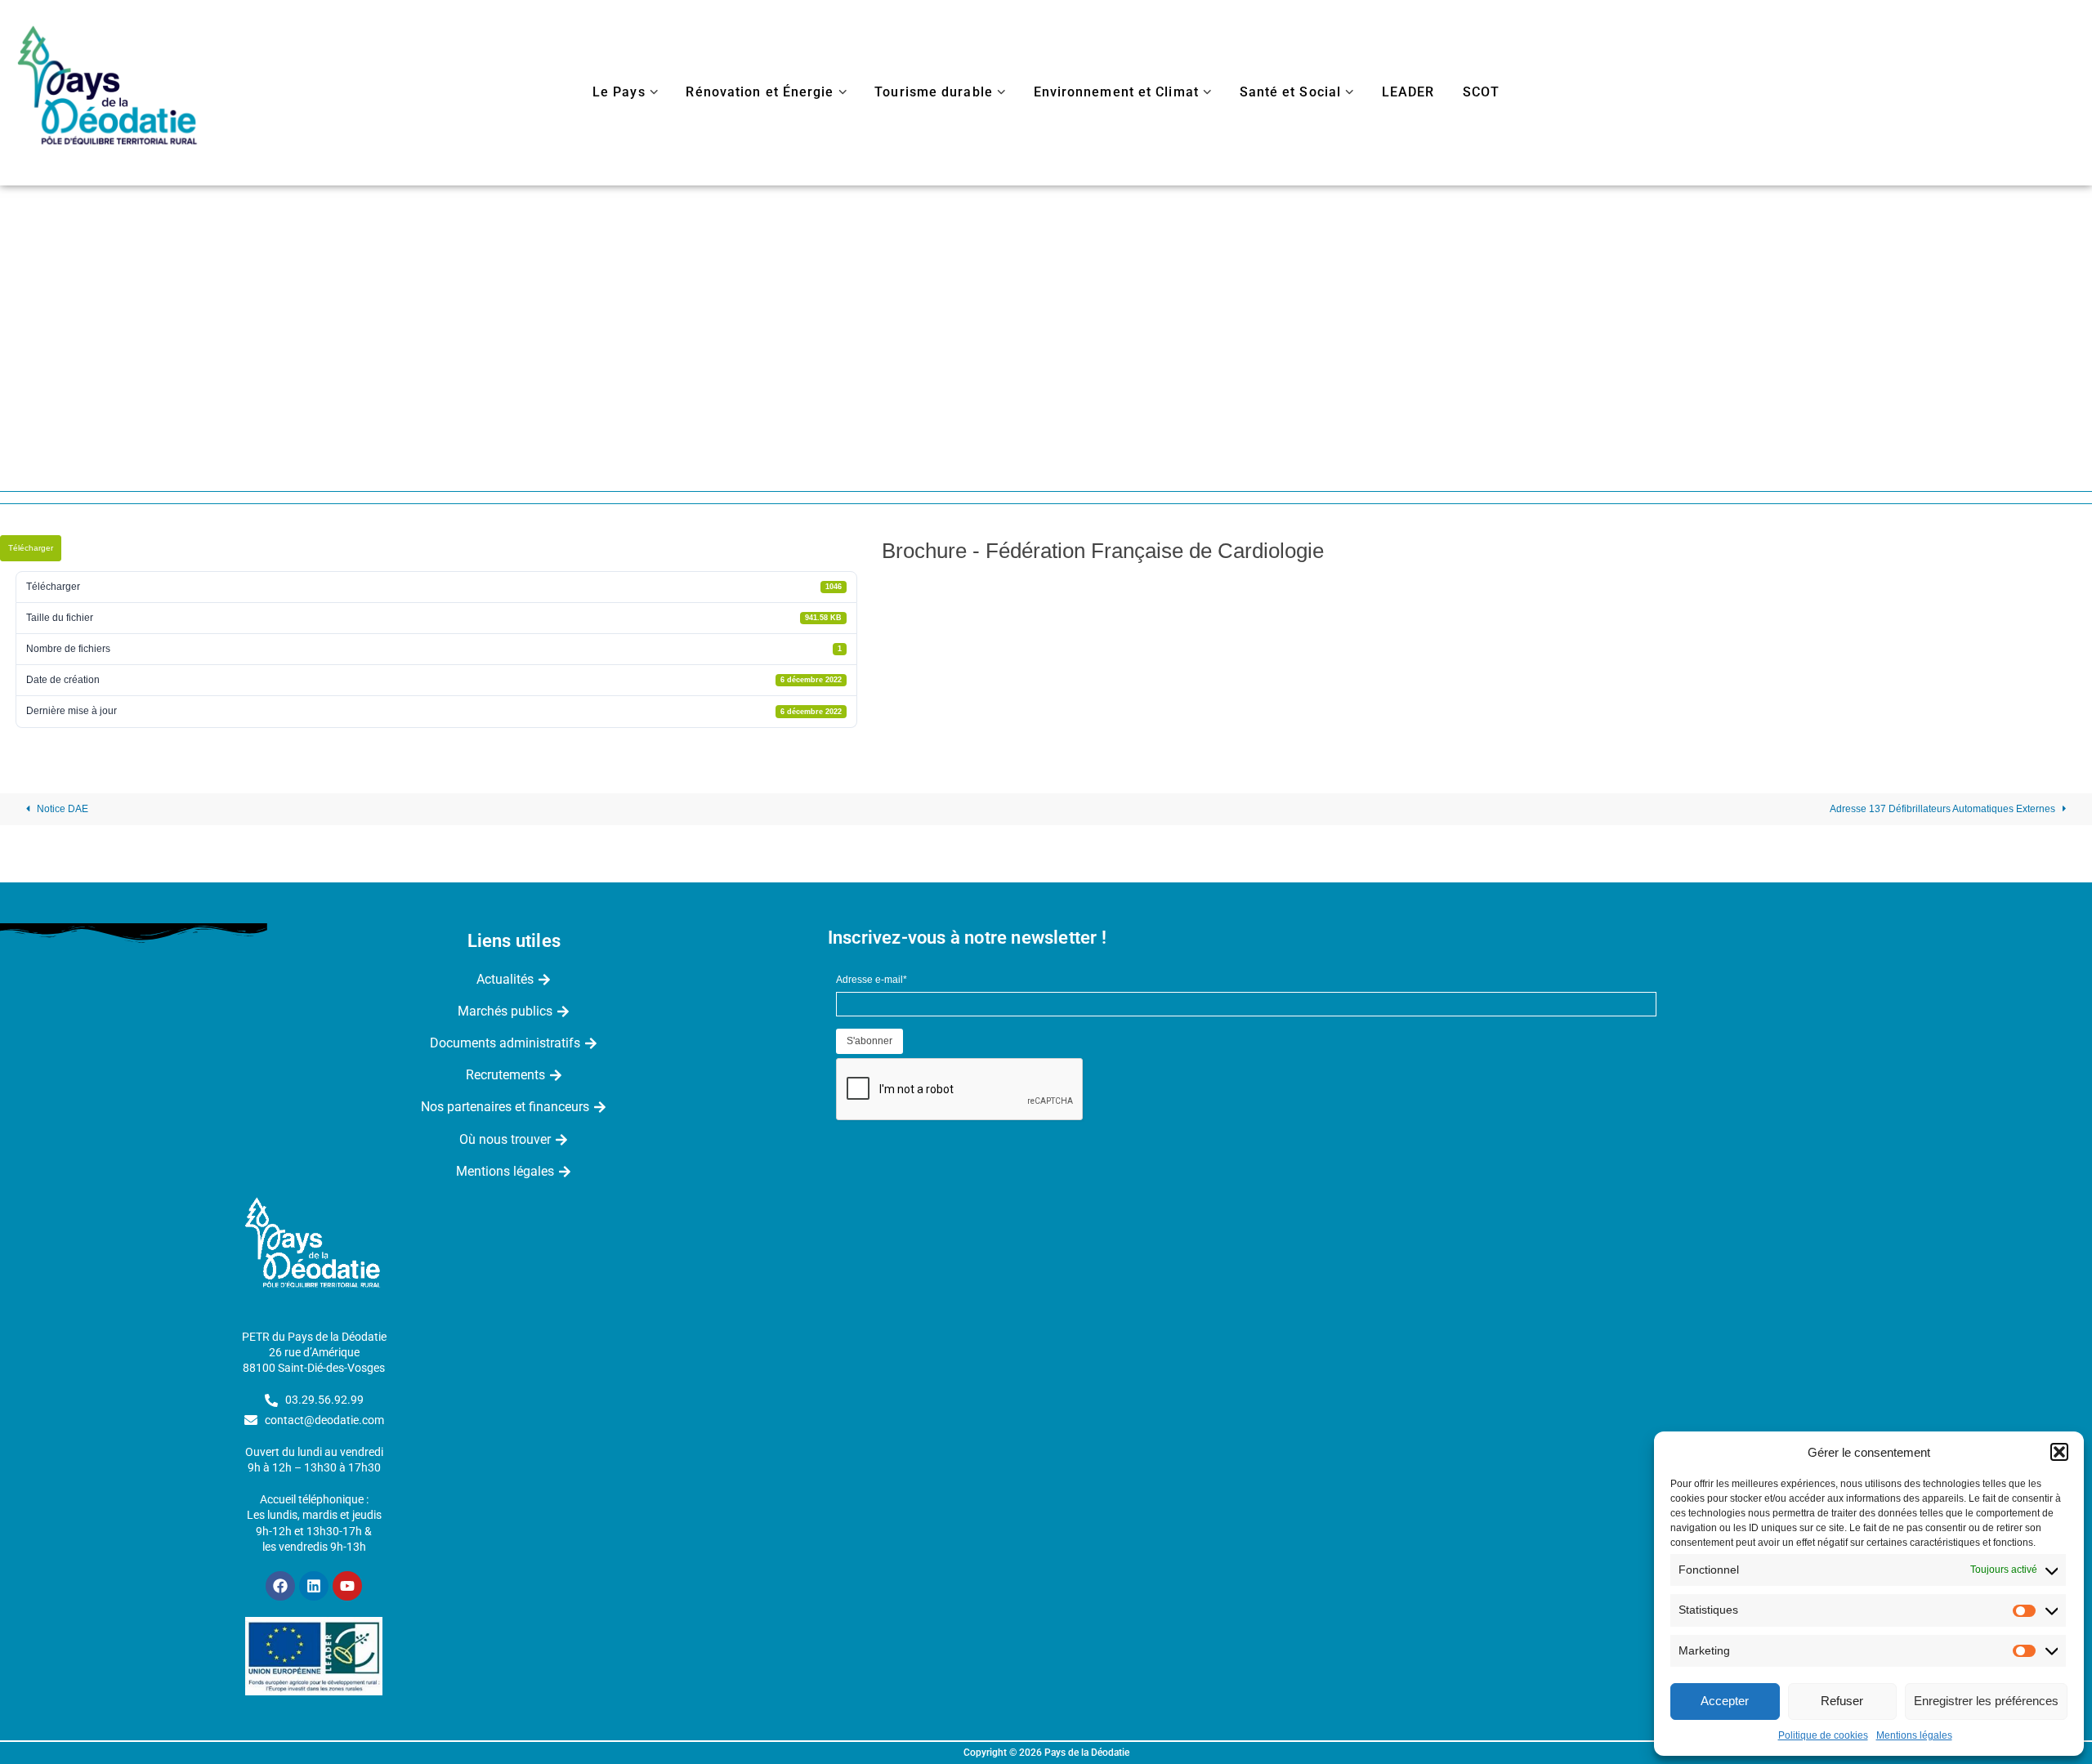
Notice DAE (61, 809)
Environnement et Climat (1116, 92)
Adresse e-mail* (872, 980)
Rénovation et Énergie (760, 92)
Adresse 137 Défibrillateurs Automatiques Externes (1944, 809)
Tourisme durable (934, 92)
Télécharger (31, 548)
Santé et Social (1291, 92)
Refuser (1842, 1701)
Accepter (1725, 1701)
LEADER (1408, 92)
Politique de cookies (1823, 1735)
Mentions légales (1914, 1735)
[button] (2059, 1452)
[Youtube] (347, 1586)
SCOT (1481, 92)
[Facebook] (280, 1586)
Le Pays (619, 92)
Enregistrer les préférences (1986, 1701)
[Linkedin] (314, 1586)
